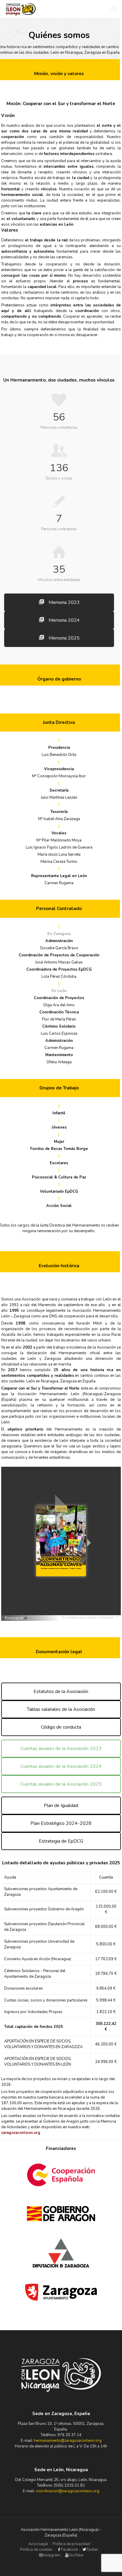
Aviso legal (38, 2544)
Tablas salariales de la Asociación (61, 1709)
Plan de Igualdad (61, 1806)
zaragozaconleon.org (21, 2133)
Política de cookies (36, 2550)
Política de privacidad (71, 2544)
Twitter (92, 2550)
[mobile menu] (114, 9)
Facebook (69, 2550)
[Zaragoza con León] (21, 9)
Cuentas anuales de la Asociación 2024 (61, 1766)
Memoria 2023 (64, 602)
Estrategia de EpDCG (61, 1841)
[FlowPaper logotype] (17, 1619)
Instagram (51, 2555)
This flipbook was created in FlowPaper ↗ (90, 1618)
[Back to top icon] (110, 2564)
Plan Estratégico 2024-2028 (61, 1823)
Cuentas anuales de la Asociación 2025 (61, 1784)
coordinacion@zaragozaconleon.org (68, 2491)
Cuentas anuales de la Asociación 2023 (61, 1749)
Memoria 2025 (64, 638)
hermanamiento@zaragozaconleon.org (68, 2441)
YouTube (76, 2555)
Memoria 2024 (64, 620)
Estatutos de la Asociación (61, 1692)
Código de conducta (61, 1727)
